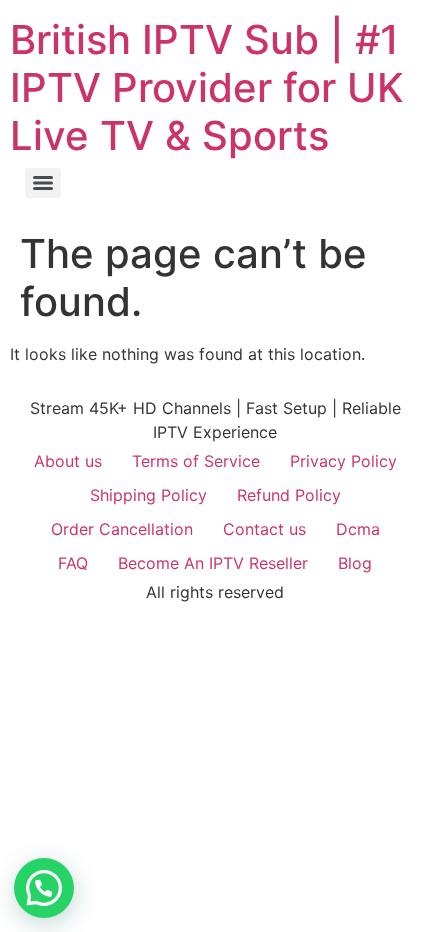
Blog (355, 563)
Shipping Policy (148, 495)
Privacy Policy (343, 461)
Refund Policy (289, 495)
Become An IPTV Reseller (213, 563)
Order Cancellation (122, 529)
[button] (44, 888)
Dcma (358, 529)
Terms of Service (196, 461)
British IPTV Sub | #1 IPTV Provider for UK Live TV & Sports (207, 87)
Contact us (264, 529)
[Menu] (43, 183)
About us (68, 461)
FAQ (73, 563)
